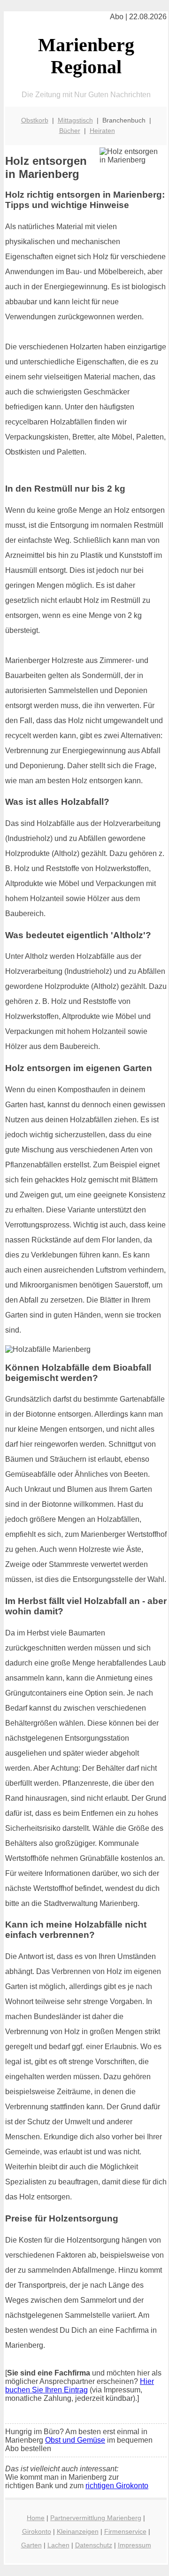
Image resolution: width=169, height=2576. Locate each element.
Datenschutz (94, 2545)
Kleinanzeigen (78, 2531)
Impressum (134, 2545)
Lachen (58, 2545)
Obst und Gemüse (75, 2440)
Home (36, 2518)
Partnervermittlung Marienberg (96, 2518)
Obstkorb (35, 120)
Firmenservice (125, 2531)
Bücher (70, 131)
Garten (31, 2545)
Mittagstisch (75, 120)
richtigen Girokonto (117, 2486)
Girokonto (37, 2531)
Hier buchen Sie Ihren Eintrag (80, 2386)
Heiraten (102, 131)
